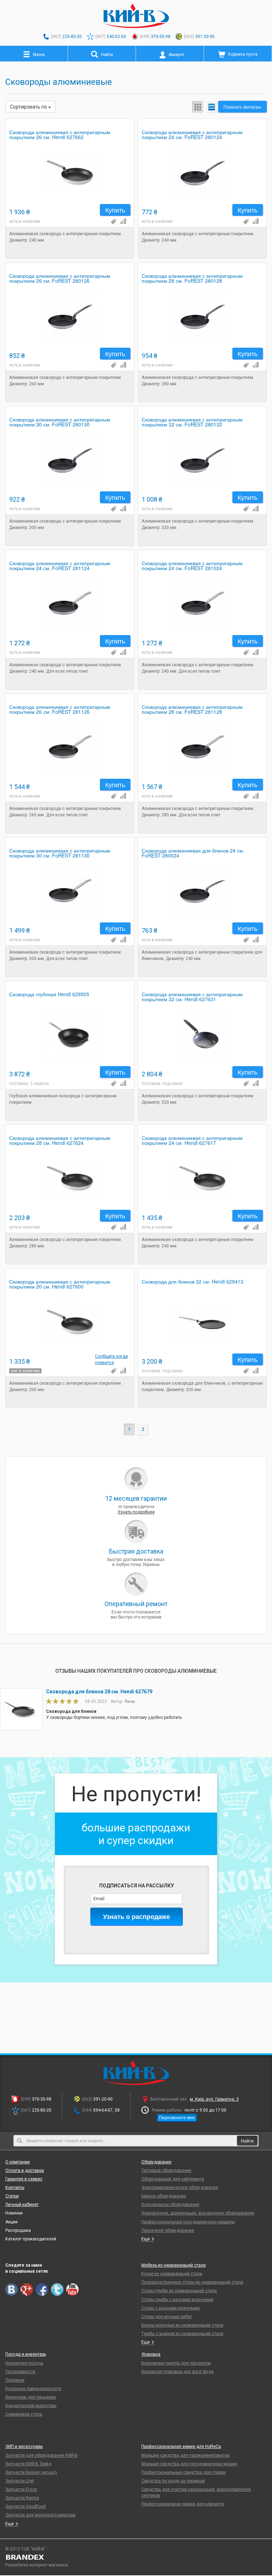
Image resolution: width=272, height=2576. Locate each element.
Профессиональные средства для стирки (183, 2472)
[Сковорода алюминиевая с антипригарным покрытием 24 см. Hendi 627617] (202, 1179)
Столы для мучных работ (167, 2317)
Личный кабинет (22, 2205)
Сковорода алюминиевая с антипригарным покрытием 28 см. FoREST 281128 (192, 710)
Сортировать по (29, 107)
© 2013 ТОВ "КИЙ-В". (26, 2549)
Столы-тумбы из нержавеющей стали (179, 2291)
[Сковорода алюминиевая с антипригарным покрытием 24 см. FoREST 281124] (70, 604)
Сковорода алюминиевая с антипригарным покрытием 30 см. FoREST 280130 (60, 422)
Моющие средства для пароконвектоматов (185, 2455)
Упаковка (151, 2354)
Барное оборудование (164, 2196)
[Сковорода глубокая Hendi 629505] (70, 1035)
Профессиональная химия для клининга (183, 2504)
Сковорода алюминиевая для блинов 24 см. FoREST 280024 (193, 853)
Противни (15, 2380)
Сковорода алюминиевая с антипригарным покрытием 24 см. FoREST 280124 (192, 135)
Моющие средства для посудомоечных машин (189, 2464)
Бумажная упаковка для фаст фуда (177, 2372)
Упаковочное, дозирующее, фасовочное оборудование (198, 2213)
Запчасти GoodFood (25, 2506)
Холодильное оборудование (170, 2205)
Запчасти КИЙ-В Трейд (28, 2464)
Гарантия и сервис (24, 2179)
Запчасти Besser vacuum (31, 2472)
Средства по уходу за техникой (173, 2481)
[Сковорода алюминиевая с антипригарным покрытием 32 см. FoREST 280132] (202, 460)
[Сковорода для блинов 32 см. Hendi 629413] (202, 1322)
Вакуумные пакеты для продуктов (176, 2363)
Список (212, 107)
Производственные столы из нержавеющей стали (192, 2282)
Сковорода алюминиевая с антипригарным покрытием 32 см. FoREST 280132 (192, 422)
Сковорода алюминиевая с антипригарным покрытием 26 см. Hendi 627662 (60, 135)
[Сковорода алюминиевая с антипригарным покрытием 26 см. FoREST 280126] (70, 317)
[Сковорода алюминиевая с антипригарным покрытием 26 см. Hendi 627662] (70, 173)
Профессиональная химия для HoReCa (181, 2447)
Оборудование (156, 2162)
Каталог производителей (31, 2239)
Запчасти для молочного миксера (40, 2515)
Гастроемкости (20, 2372)
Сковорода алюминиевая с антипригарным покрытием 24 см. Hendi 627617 (192, 1141)
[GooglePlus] (27, 2290)
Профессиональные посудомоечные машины (188, 2222)
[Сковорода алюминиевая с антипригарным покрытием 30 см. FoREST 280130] (70, 460)
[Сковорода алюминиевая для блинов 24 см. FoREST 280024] (202, 891)
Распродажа (18, 2230)
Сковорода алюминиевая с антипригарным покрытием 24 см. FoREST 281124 (60, 566)
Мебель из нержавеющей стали (174, 2265)
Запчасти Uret (20, 2481)
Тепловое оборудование (166, 2170)
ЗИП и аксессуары (24, 2447)
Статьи (12, 2196)
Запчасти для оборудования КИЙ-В (41, 2455)
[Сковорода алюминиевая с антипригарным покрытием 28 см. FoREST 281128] (202, 748)
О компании (18, 2162)
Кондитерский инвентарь (31, 2406)
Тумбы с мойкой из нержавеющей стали (182, 2334)
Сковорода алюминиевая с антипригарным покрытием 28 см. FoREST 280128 (192, 279)
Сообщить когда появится (111, 1359)
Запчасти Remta (22, 2498)
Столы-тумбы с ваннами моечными (177, 2300)
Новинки (14, 2213)
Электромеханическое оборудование (180, 2188)
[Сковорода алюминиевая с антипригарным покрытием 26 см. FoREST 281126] (70, 748)
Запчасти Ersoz (21, 2489)
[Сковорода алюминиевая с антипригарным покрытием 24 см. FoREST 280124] (202, 173)
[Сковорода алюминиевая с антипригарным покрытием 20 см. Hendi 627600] (70, 1322)
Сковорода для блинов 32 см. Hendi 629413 (192, 1282)
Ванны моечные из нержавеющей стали (182, 2325)
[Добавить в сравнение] (123, 221)
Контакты (15, 2188)
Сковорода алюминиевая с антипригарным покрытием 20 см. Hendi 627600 (60, 1284)
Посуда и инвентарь (26, 2354)
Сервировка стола (24, 2414)
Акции (12, 2222)
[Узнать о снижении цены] (113, 221)
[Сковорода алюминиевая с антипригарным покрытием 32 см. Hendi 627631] (202, 1035)
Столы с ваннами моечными (171, 2308)
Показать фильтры (242, 107)
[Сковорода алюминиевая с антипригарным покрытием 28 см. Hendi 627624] (70, 1179)
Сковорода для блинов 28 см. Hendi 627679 (99, 1692)
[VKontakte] (12, 2290)
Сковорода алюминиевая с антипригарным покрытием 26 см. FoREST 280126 (60, 279)
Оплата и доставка (25, 2170)
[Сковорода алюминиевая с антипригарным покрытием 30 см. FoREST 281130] (70, 891)
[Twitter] (57, 2290)
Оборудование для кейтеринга (173, 2179)
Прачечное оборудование (168, 2230)
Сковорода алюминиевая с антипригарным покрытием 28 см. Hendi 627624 (60, 1141)
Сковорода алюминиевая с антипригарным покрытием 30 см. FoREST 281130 (60, 853)
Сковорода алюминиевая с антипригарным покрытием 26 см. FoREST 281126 (60, 710)
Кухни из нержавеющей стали (172, 2274)
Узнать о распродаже (137, 1916)
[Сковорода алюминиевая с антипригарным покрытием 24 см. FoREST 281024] (202, 604)
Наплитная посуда (24, 2363)
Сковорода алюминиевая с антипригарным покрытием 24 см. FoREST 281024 (192, 566)
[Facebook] (42, 2290)
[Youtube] (72, 2290)
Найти (247, 2141)
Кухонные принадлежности (33, 2389)
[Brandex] (136, 2557)
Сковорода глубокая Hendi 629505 (49, 995)
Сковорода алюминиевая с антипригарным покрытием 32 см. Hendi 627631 (192, 997)
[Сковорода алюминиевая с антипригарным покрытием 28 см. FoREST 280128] (202, 317)
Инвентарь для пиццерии (31, 2397)
